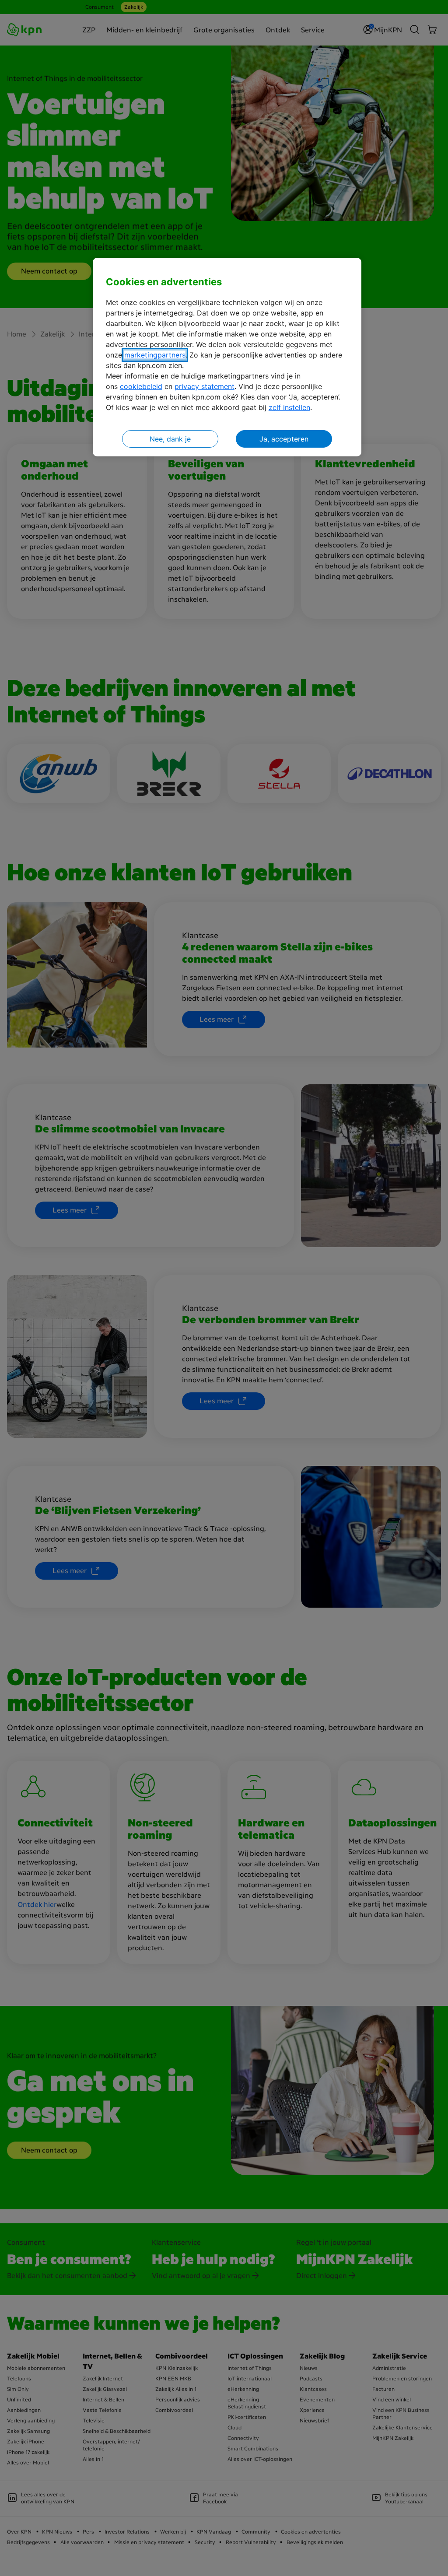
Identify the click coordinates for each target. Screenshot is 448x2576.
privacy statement (205, 386)
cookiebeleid (141, 386)
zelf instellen (289, 407)
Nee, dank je (170, 439)
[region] (227, 357)
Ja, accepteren (284, 439)
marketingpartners (155, 355)
